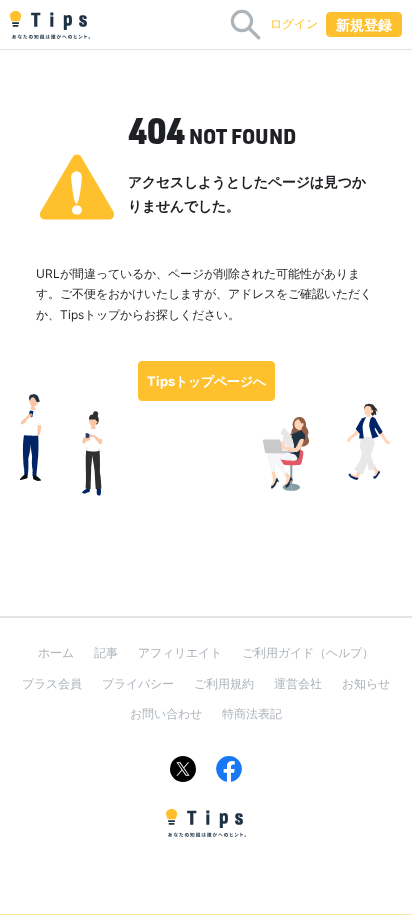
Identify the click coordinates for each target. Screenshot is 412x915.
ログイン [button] (294, 23)
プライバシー (138, 683)
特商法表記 (252, 713)
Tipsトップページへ (206, 381)
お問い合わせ (166, 713)
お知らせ (366, 683)
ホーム (56, 652)
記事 (106, 652)
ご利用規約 (224, 683)
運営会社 (298, 683)
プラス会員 (52, 683)
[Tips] (50, 25)
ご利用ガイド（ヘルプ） (308, 652)
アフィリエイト (180, 652)
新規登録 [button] (364, 24)
